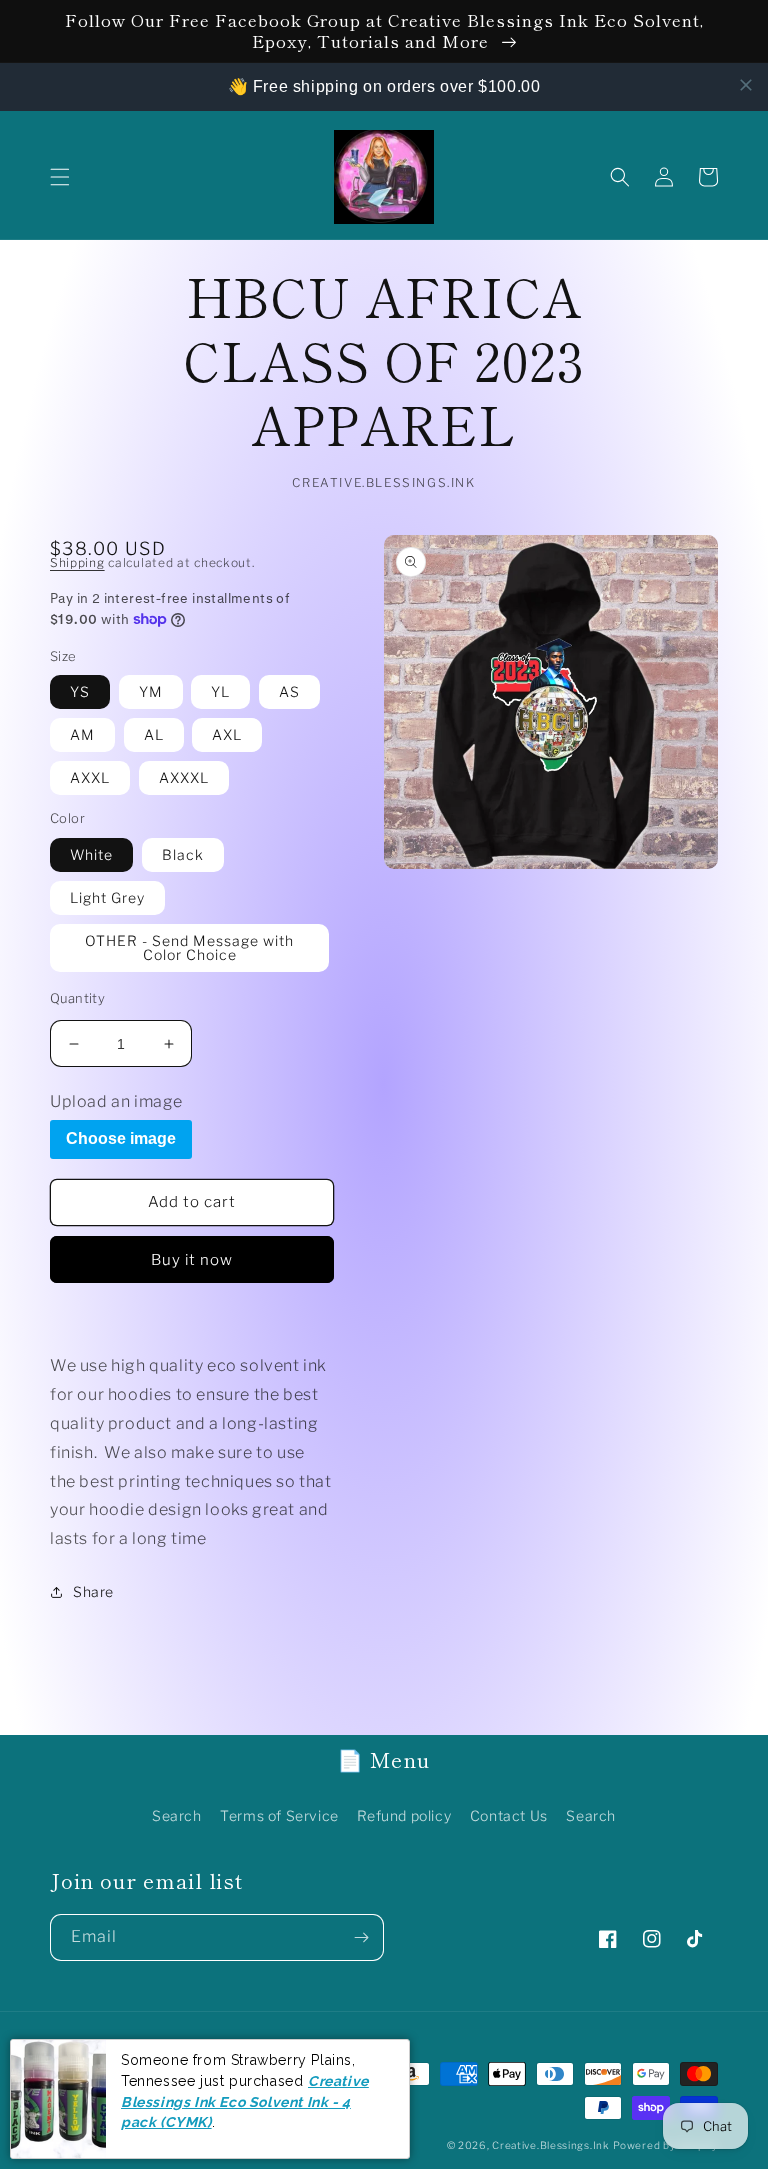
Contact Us (509, 1815)
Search (177, 1815)
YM (151, 691)
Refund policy (404, 1815)
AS (289, 691)
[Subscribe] (361, 1937)
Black (183, 854)
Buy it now (192, 1260)
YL (220, 691)
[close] (746, 85)
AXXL (90, 777)
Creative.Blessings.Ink (550, 2145)
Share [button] (93, 1591)
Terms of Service (279, 1815)
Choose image (121, 1138)
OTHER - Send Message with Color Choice (189, 947)
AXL (227, 734)
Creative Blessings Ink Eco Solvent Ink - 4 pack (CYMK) (245, 2101)
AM (82, 734)
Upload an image (116, 1101)
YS (80, 691)
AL (154, 734)
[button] (60, 177)
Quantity (77, 998)
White (91, 854)
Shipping (77, 562)
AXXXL (184, 777)
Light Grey (107, 897)
